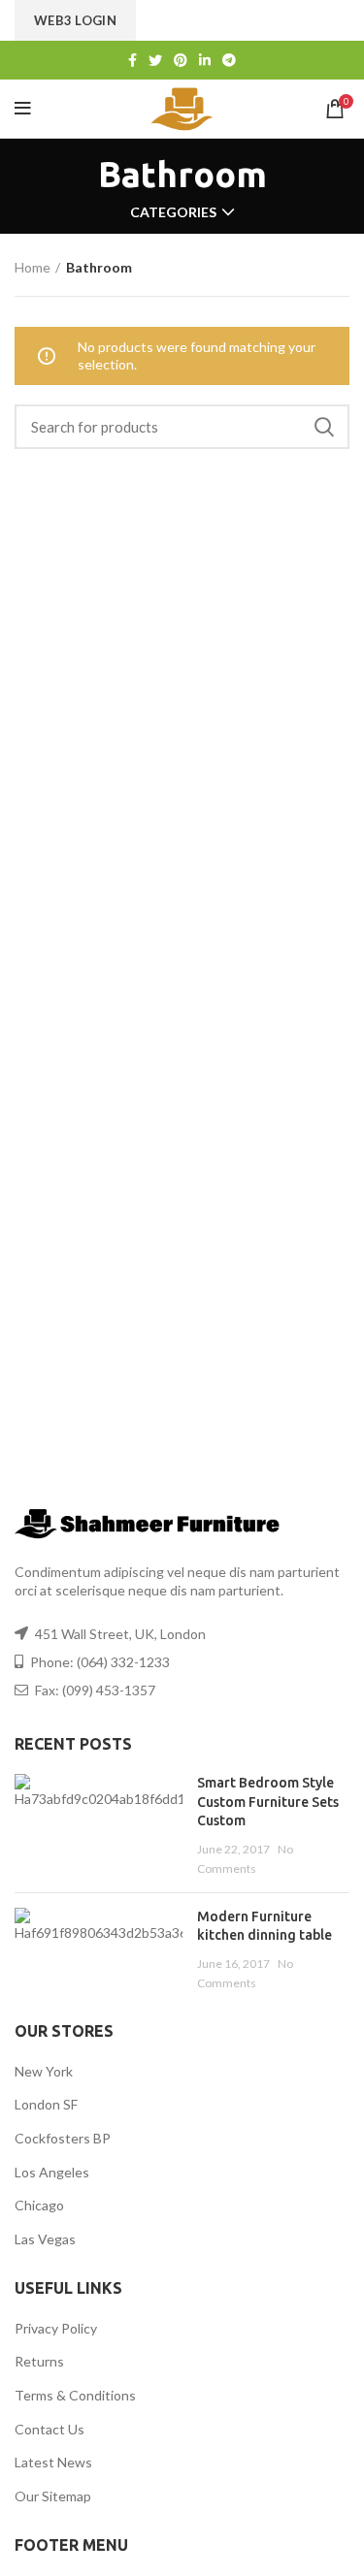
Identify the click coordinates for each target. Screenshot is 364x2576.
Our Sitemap (53, 2496)
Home (33, 267)
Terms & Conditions (75, 2395)
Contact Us (50, 2429)
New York (44, 2071)
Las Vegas (45, 2239)
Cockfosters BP (63, 2138)
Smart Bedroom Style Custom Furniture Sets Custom (268, 1802)
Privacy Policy (56, 2328)
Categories (173, 212)
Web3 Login (75, 20)
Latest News (53, 2462)
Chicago (39, 2205)
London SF (46, 2104)
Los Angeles (52, 2172)
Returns (39, 2361)
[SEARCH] (323, 427)
